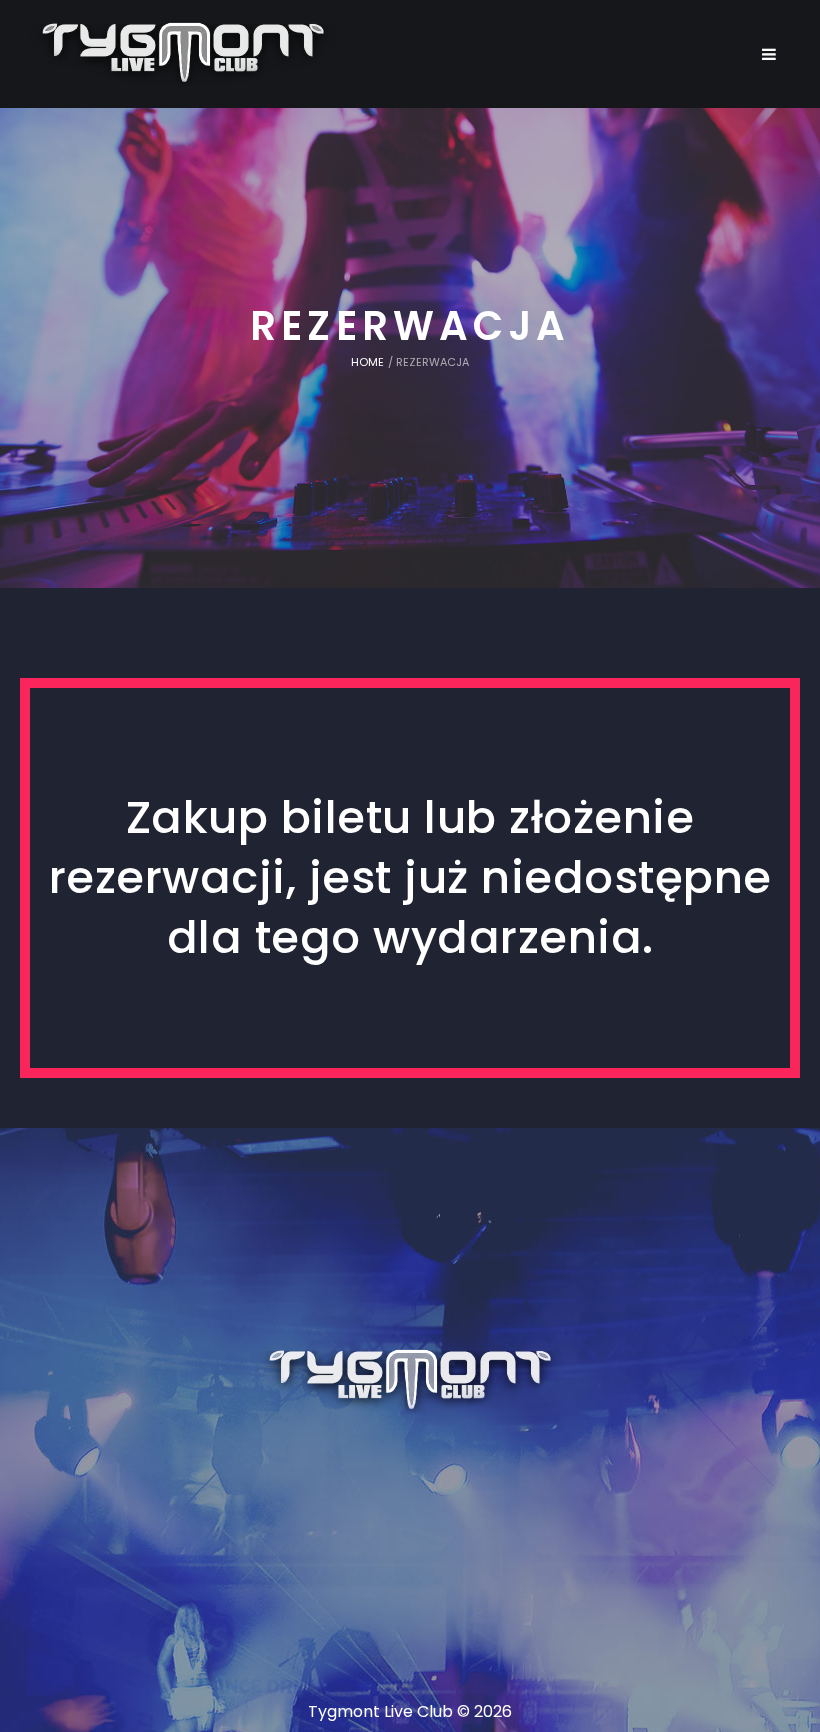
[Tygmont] (410, 1381)
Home (367, 362)
